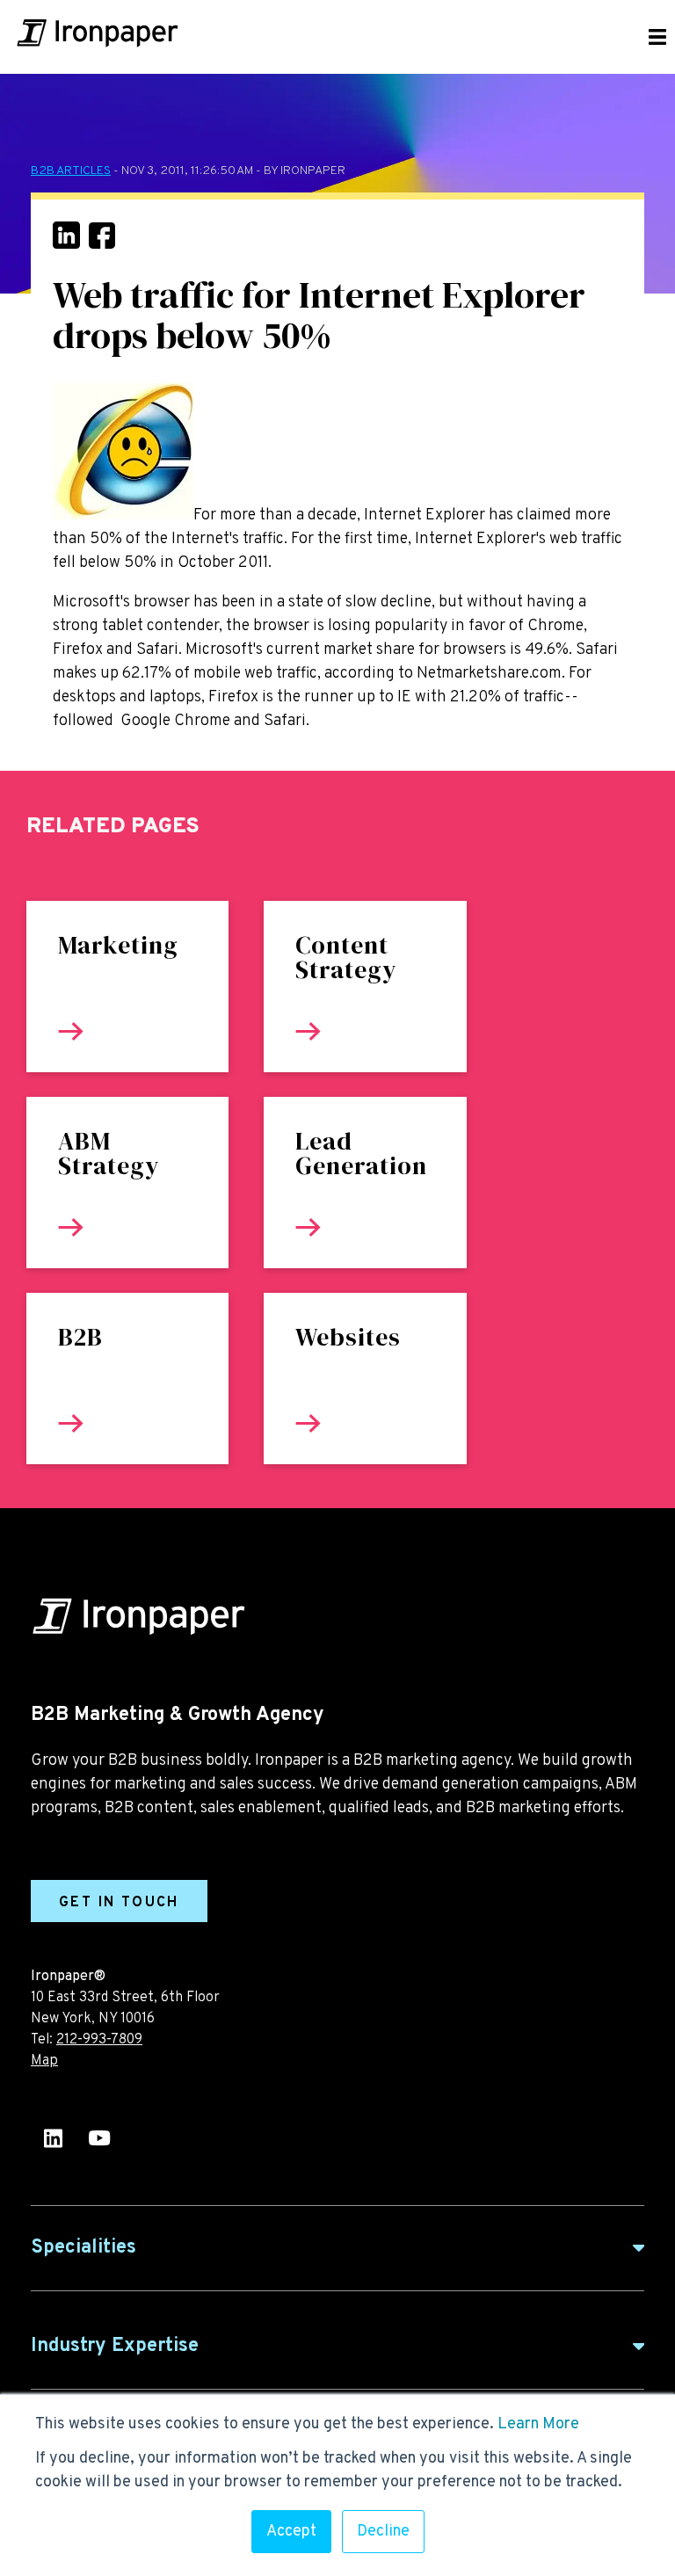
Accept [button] (291, 2532)
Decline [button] (383, 2532)
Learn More (538, 2424)
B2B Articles (71, 171)
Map (44, 2061)
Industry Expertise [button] (115, 2346)
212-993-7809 (99, 2040)
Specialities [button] (83, 2248)
